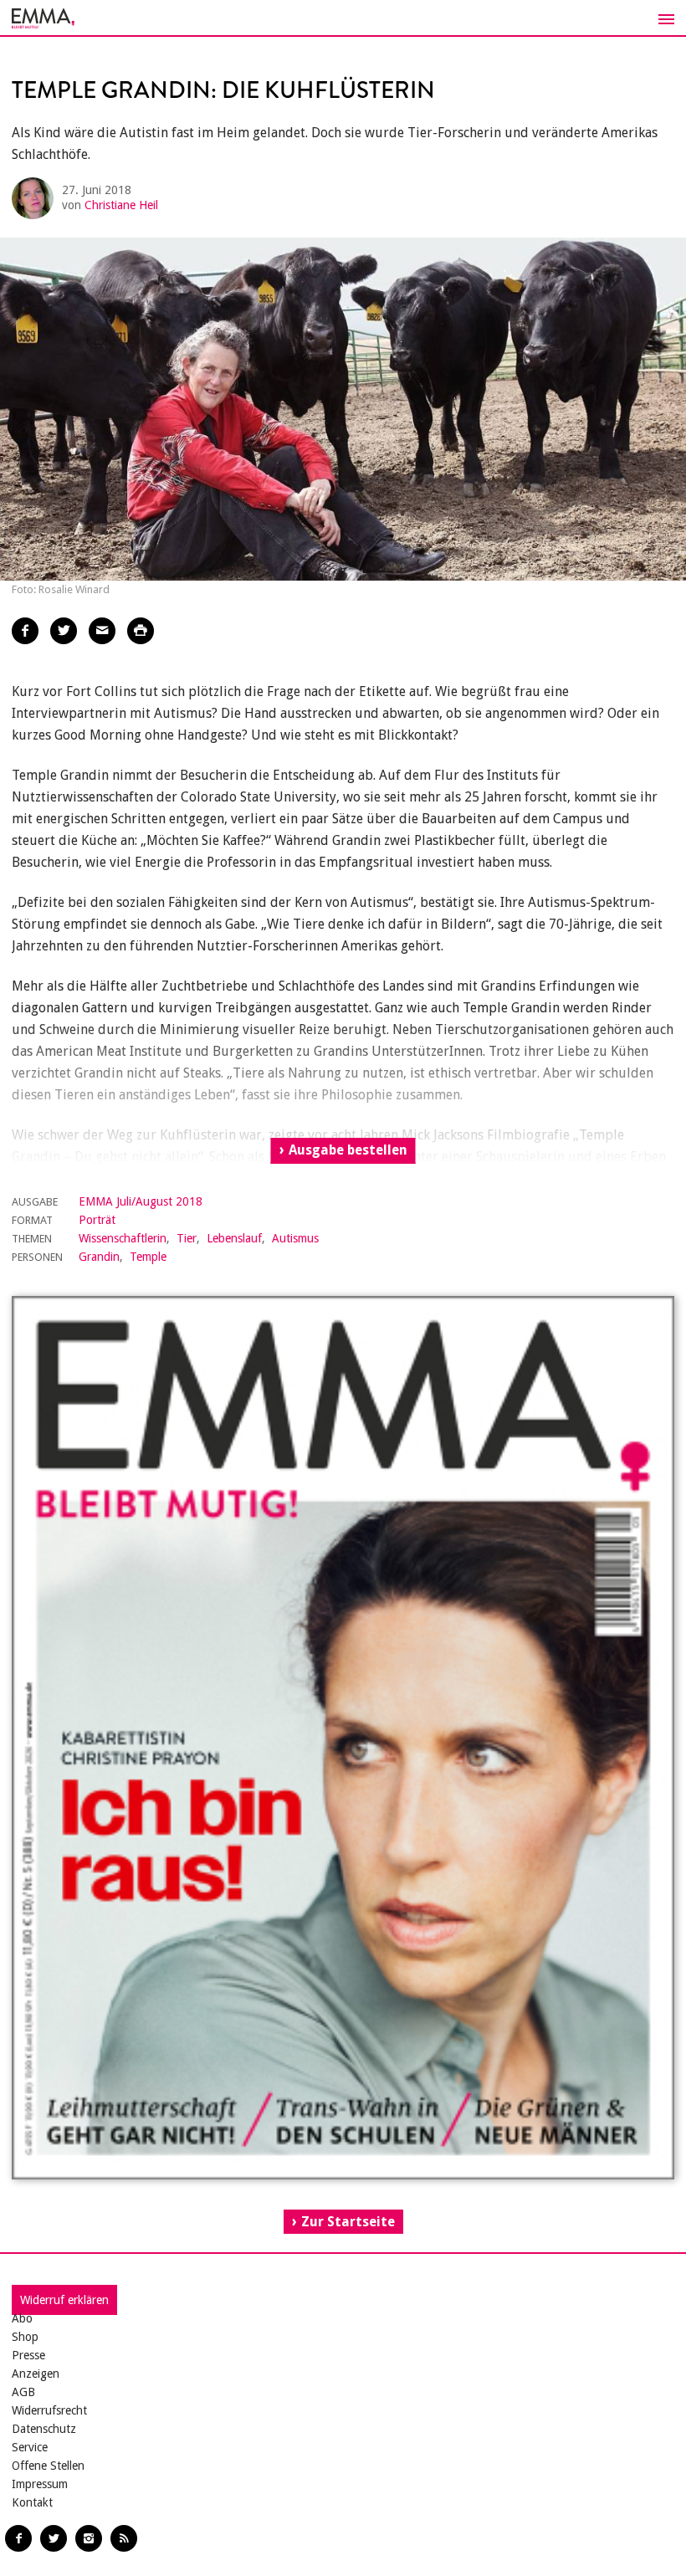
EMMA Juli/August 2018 (141, 1201)
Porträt (97, 1220)
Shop (25, 2337)
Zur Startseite (348, 2222)
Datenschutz (44, 2429)
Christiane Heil (121, 205)
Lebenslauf (234, 1238)
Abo (22, 2318)
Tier (187, 1238)
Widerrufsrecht (49, 2410)
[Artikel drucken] (141, 631)
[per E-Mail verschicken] (102, 631)
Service (30, 2447)
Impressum (40, 2484)
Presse (28, 2355)
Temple (148, 1257)
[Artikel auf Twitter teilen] (64, 631)
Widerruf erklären (64, 2300)
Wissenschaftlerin (123, 1238)
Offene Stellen (48, 2466)
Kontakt (32, 2502)
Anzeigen (36, 2374)
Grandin (99, 1257)
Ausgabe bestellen (348, 1150)
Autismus (295, 1238)
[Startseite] (343, 18)
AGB (23, 2392)
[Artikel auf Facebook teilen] (25, 631)
